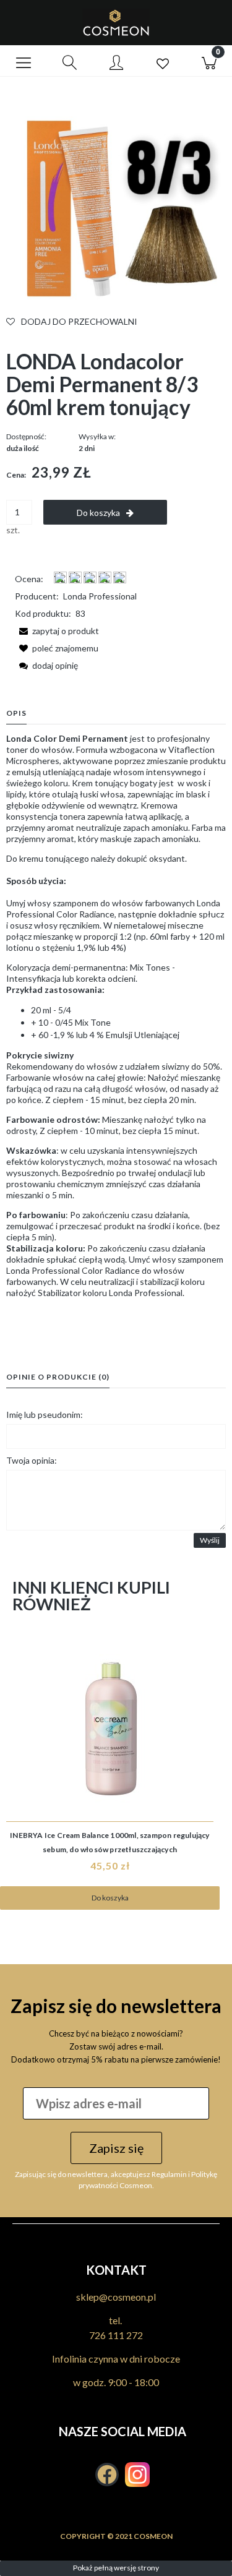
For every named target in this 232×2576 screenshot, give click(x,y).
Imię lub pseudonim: (45, 1415)
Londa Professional (100, 596)
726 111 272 (116, 2335)
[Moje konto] (116, 63)
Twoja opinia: (32, 1460)
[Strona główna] (116, 23)
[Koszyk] (209, 61)
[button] (23, 61)
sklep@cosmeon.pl (116, 2297)
